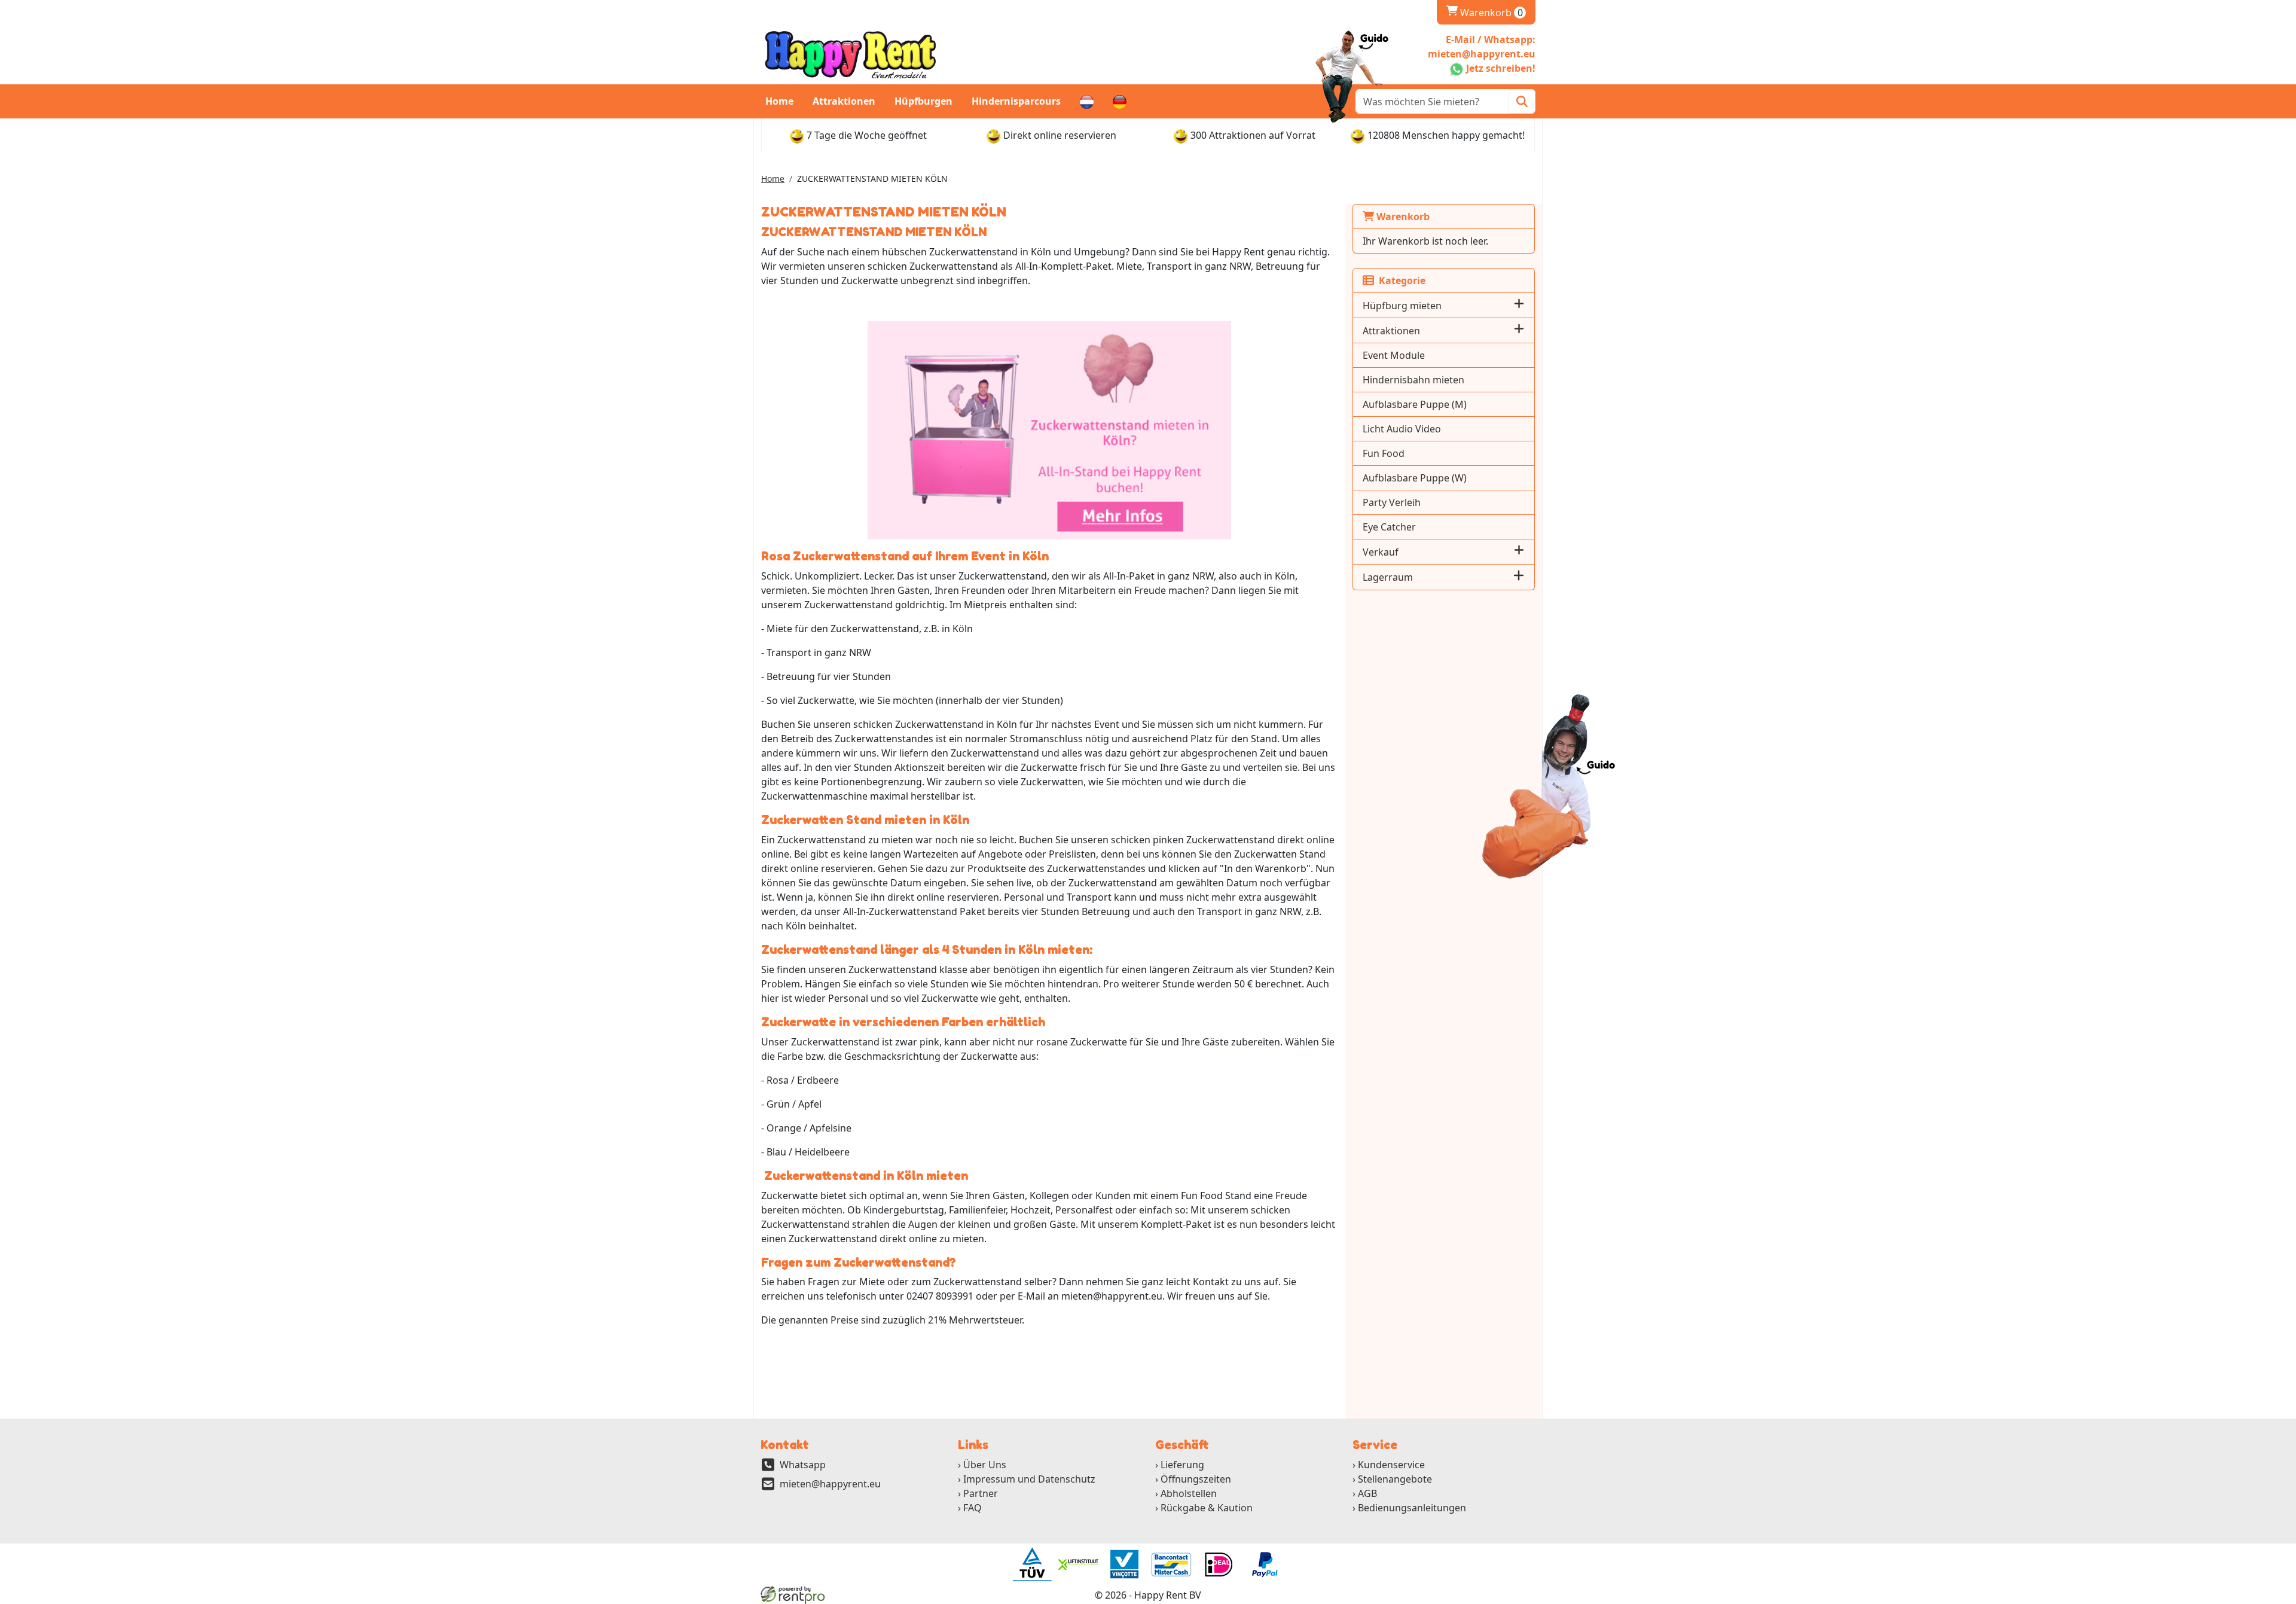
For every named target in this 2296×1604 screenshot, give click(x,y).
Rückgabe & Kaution (1207, 1508)
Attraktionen (844, 101)
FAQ (973, 1508)
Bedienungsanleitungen (1412, 1508)
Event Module (1394, 355)
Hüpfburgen (923, 101)
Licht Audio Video (1402, 429)
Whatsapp (803, 1465)
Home (779, 101)
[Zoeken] (1522, 101)
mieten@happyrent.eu (830, 1484)
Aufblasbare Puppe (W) (1415, 478)
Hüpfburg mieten (1402, 306)
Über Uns (985, 1465)
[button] (1519, 305)
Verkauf (1381, 552)
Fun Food (1384, 453)
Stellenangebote (1395, 1479)
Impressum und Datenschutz (1029, 1479)
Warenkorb (1485, 13)
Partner (981, 1493)
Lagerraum (1388, 577)
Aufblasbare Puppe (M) (1415, 404)
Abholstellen (1189, 1493)
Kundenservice (1391, 1465)
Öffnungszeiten (1196, 1479)
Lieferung (1182, 1465)
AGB (1367, 1493)
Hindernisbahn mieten (1413, 380)
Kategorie (1400, 280)
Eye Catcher (1389, 527)
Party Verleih (1392, 502)
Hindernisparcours (1016, 101)
